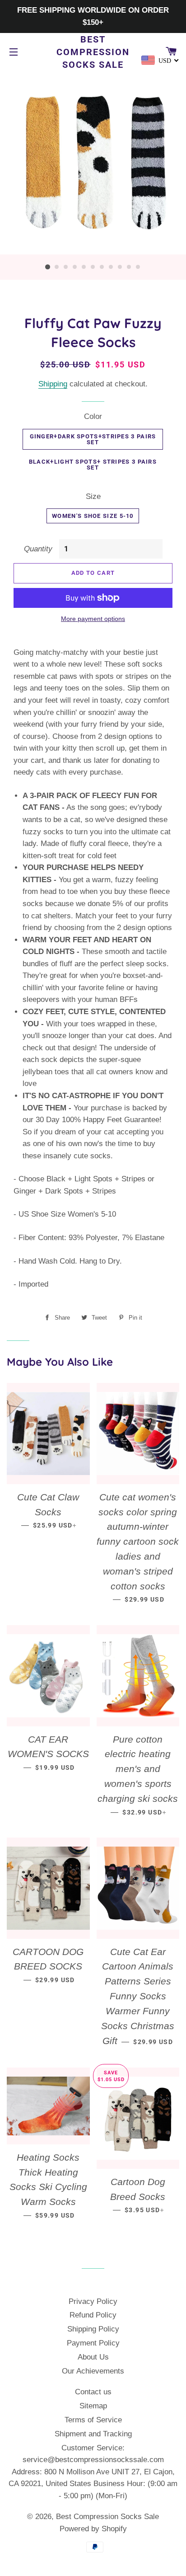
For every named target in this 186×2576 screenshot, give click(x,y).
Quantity (38, 549)
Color (93, 416)
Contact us (93, 2392)
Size (93, 496)
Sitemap (93, 2406)
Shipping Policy (93, 2329)
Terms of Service (93, 2420)
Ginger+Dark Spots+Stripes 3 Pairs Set (93, 439)
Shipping (53, 384)
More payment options (93, 619)
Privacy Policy (93, 2301)
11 (138, 267)
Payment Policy (93, 2343)
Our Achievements (93, 2371)
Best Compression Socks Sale (93, 52)
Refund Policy (93, 2315)
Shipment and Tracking (93, 2434)
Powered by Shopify (93, 2529)
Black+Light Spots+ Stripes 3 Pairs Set (93, 465)
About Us (93, 2357)
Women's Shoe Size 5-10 (93, 516)
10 (129, 267)
